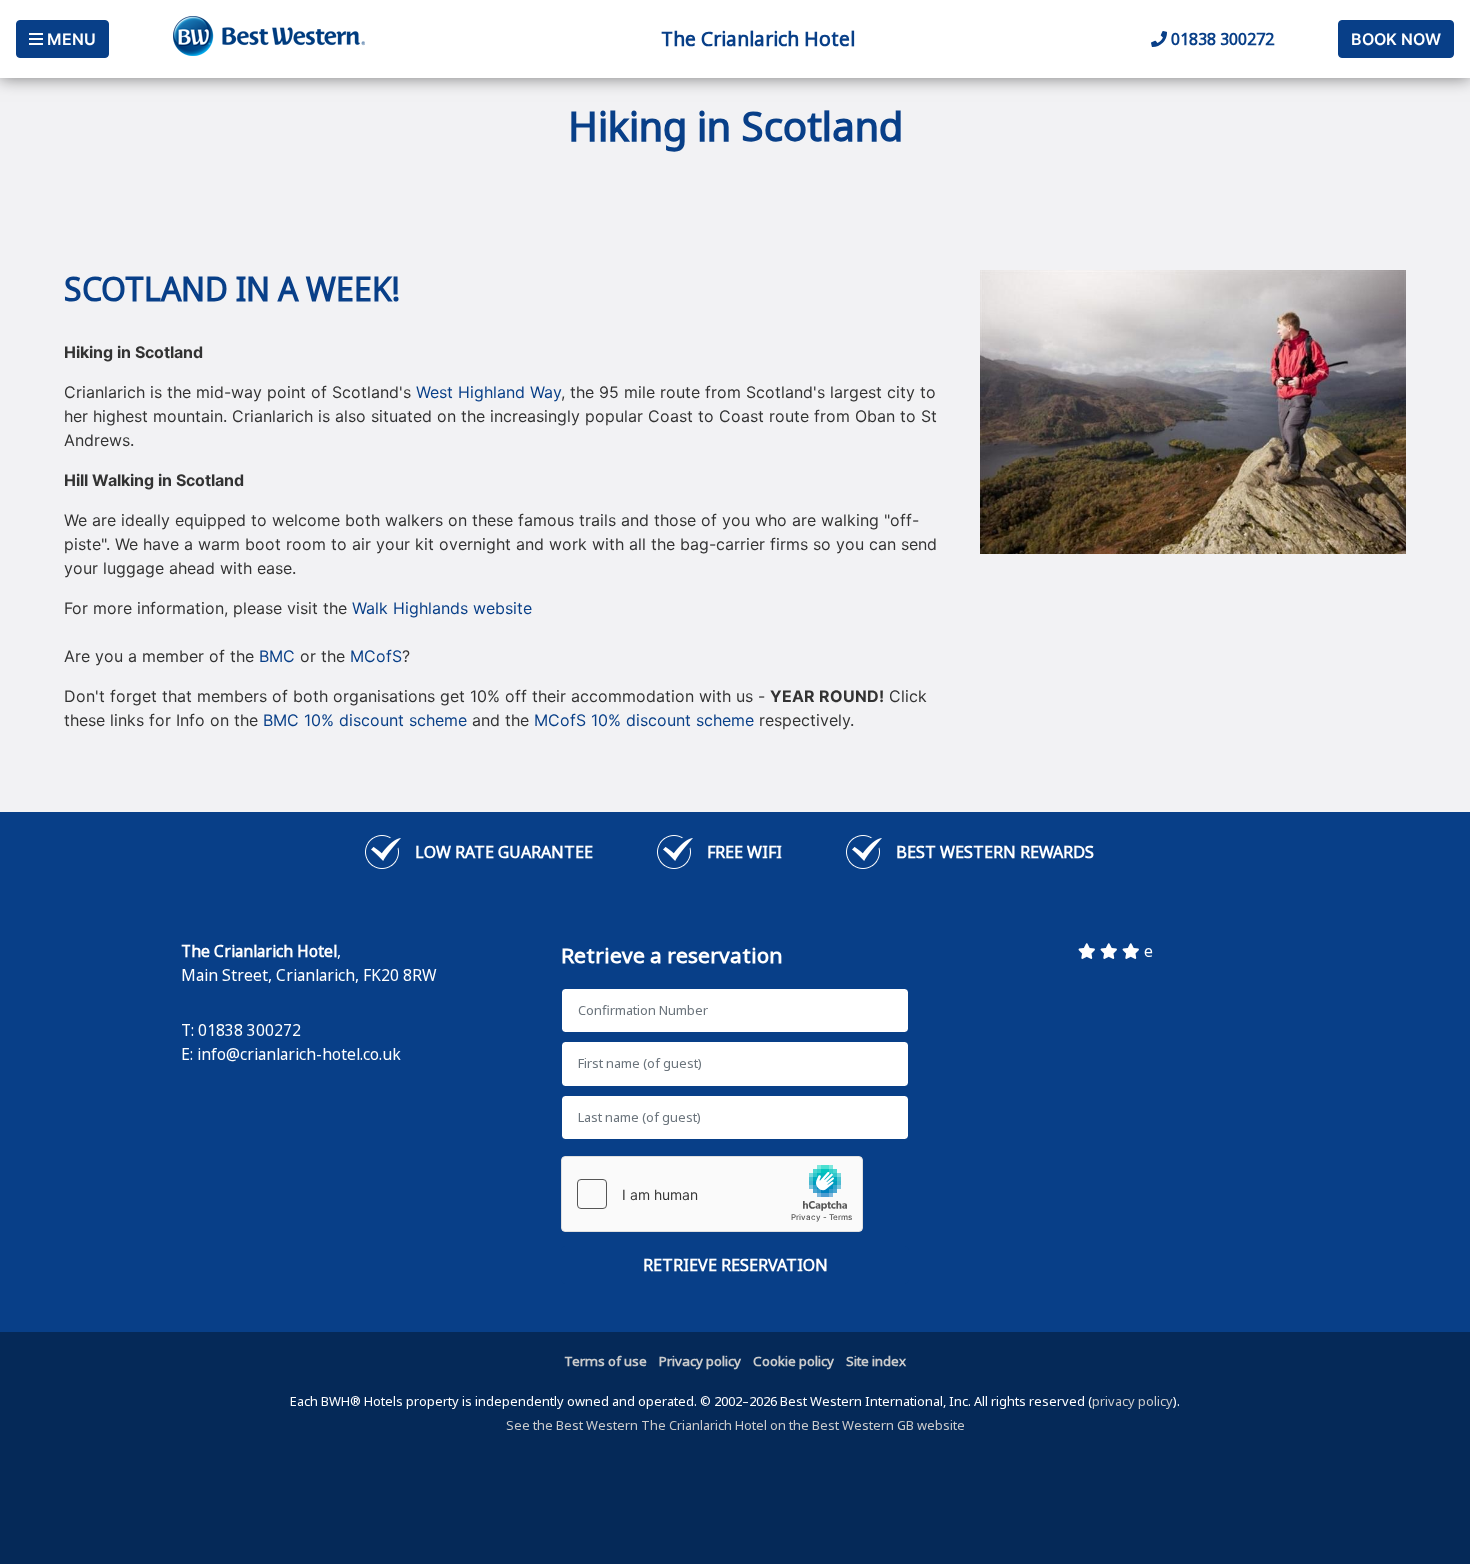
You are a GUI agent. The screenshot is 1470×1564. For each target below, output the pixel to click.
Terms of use (605, 1361)
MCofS (376, 656)
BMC (277, 656)
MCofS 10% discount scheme (644, 720)
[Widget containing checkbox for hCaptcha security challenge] (712, 1194)
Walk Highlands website (442, 608)
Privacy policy (700, 1361)
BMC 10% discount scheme (365, 720)
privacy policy (1132, 1401)
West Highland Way (488, 392)
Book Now (1396, 39)
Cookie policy (793, 1361)
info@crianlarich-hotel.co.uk (299, 1054)
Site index (876, 1361)
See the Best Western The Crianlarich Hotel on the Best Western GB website (735, 1425)
